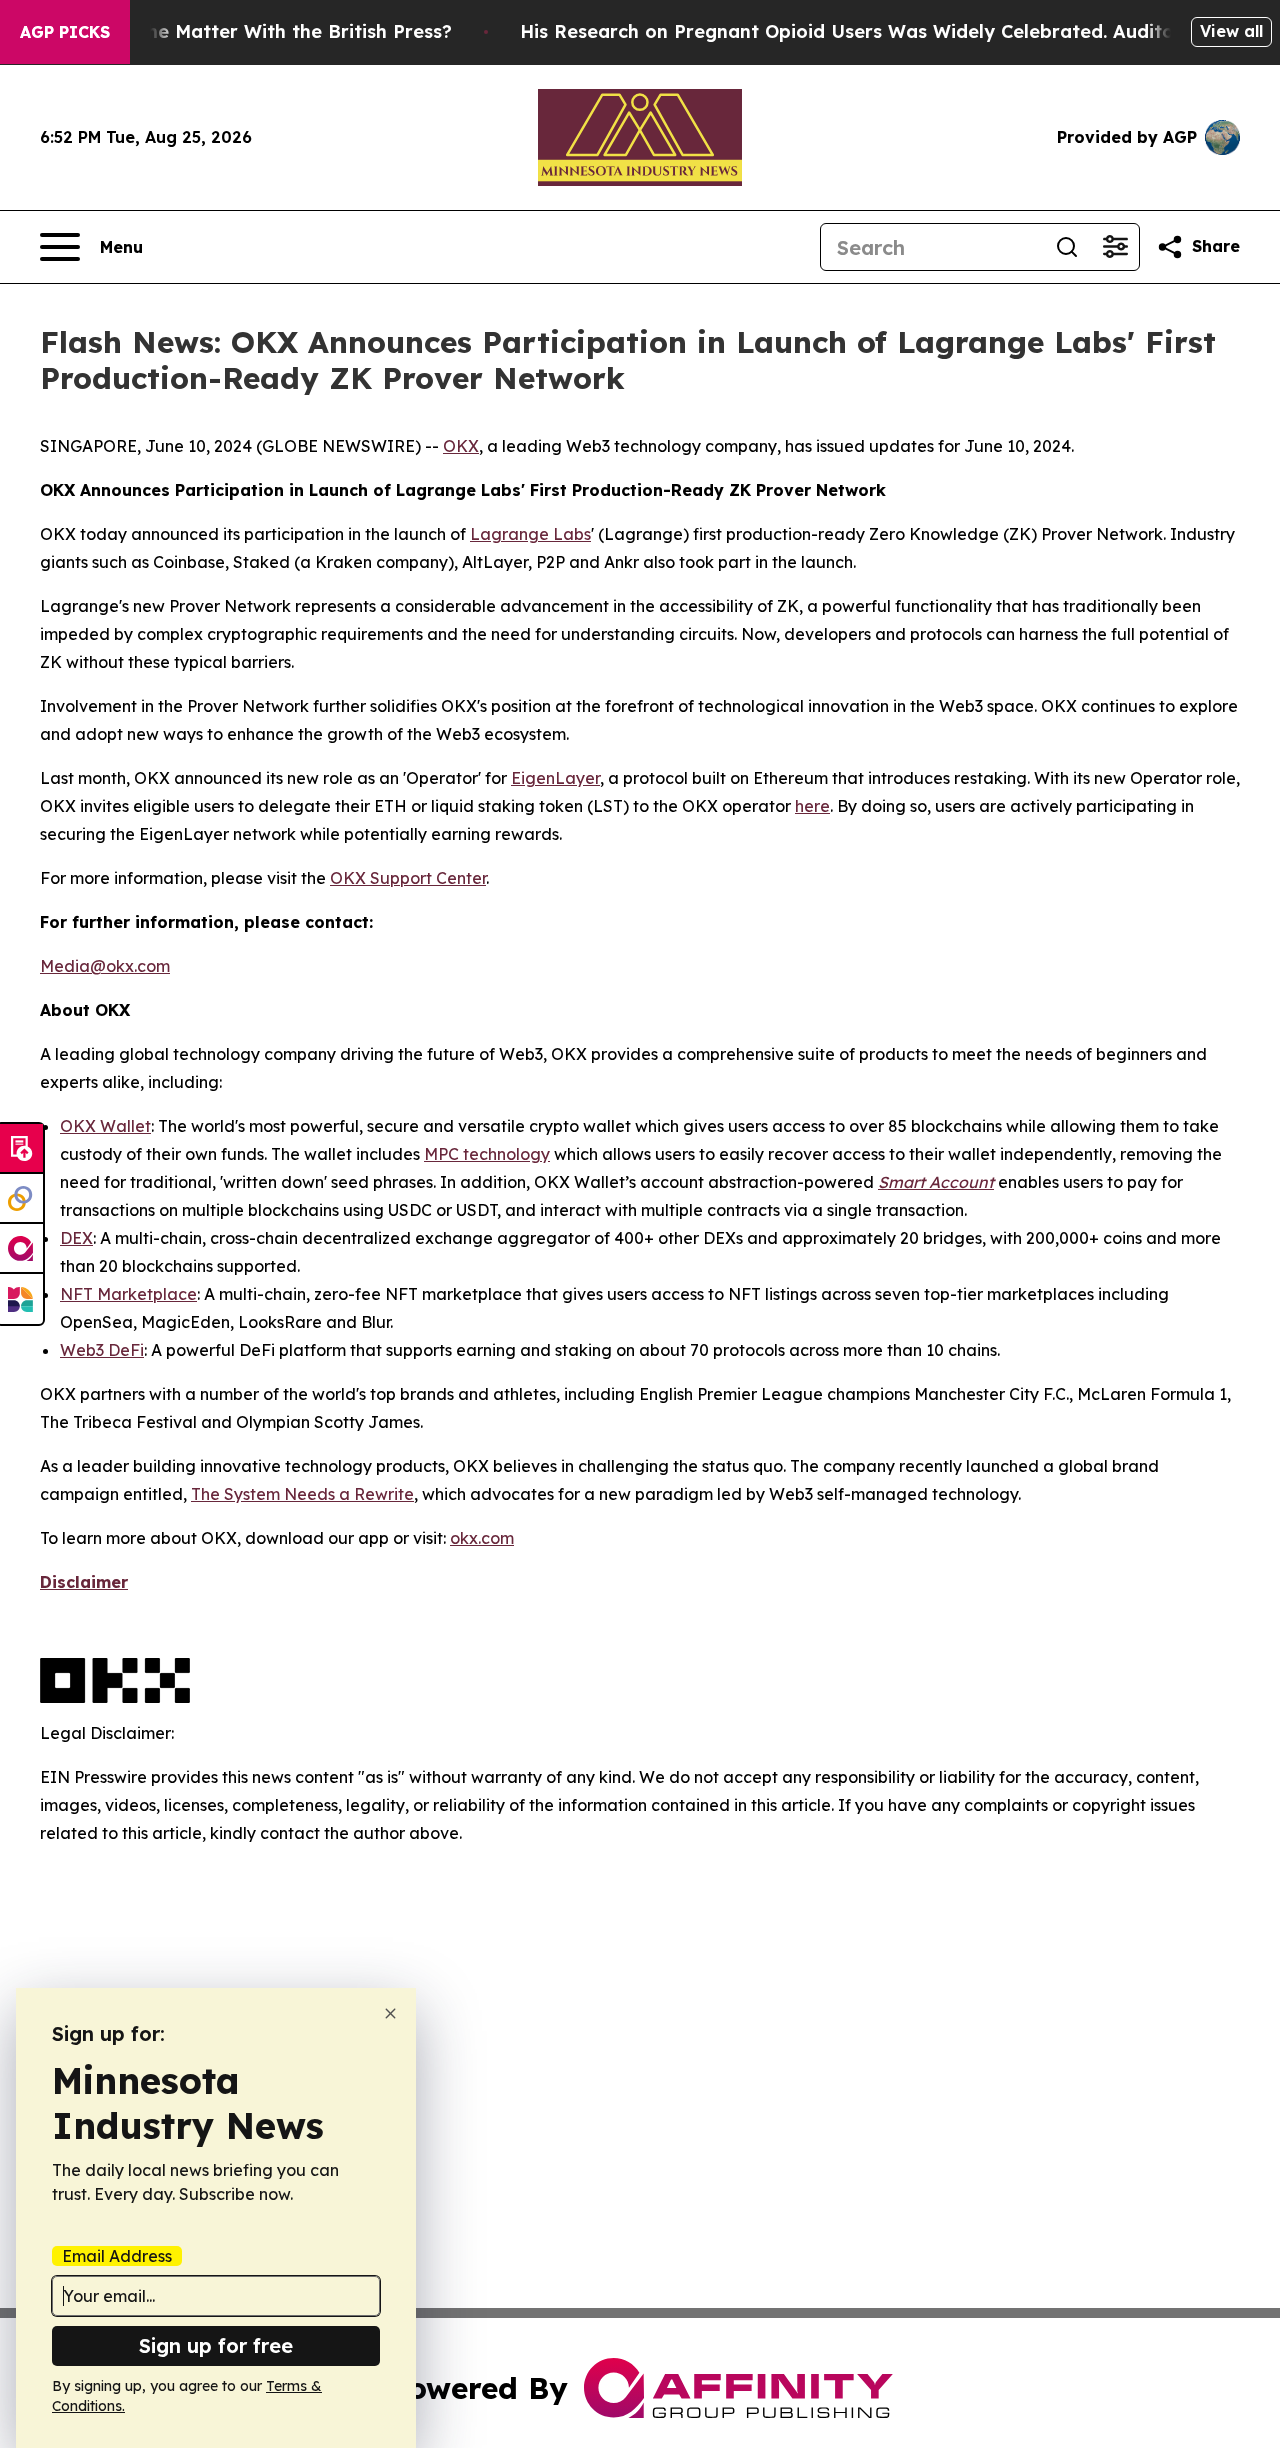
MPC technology (487, 1154)
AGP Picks (65, 32)
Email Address (117, 2256)
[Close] (390, 2013)
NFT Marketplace (128, 1294)
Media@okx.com (105, 966)
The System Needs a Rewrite (302, 1494)
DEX (76, 1238)
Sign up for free (216, 2345)
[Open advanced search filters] (1115, 247)
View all (1231, 31)
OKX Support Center (408, 878)
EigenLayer (555, 778)
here (812, 806)
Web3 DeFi (102, 1350)
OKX (461, 446)
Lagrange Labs (530, 534)
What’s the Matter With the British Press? (261, 31)
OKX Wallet (105, 1126)
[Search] (1067, 247)
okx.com (482, 1538)
